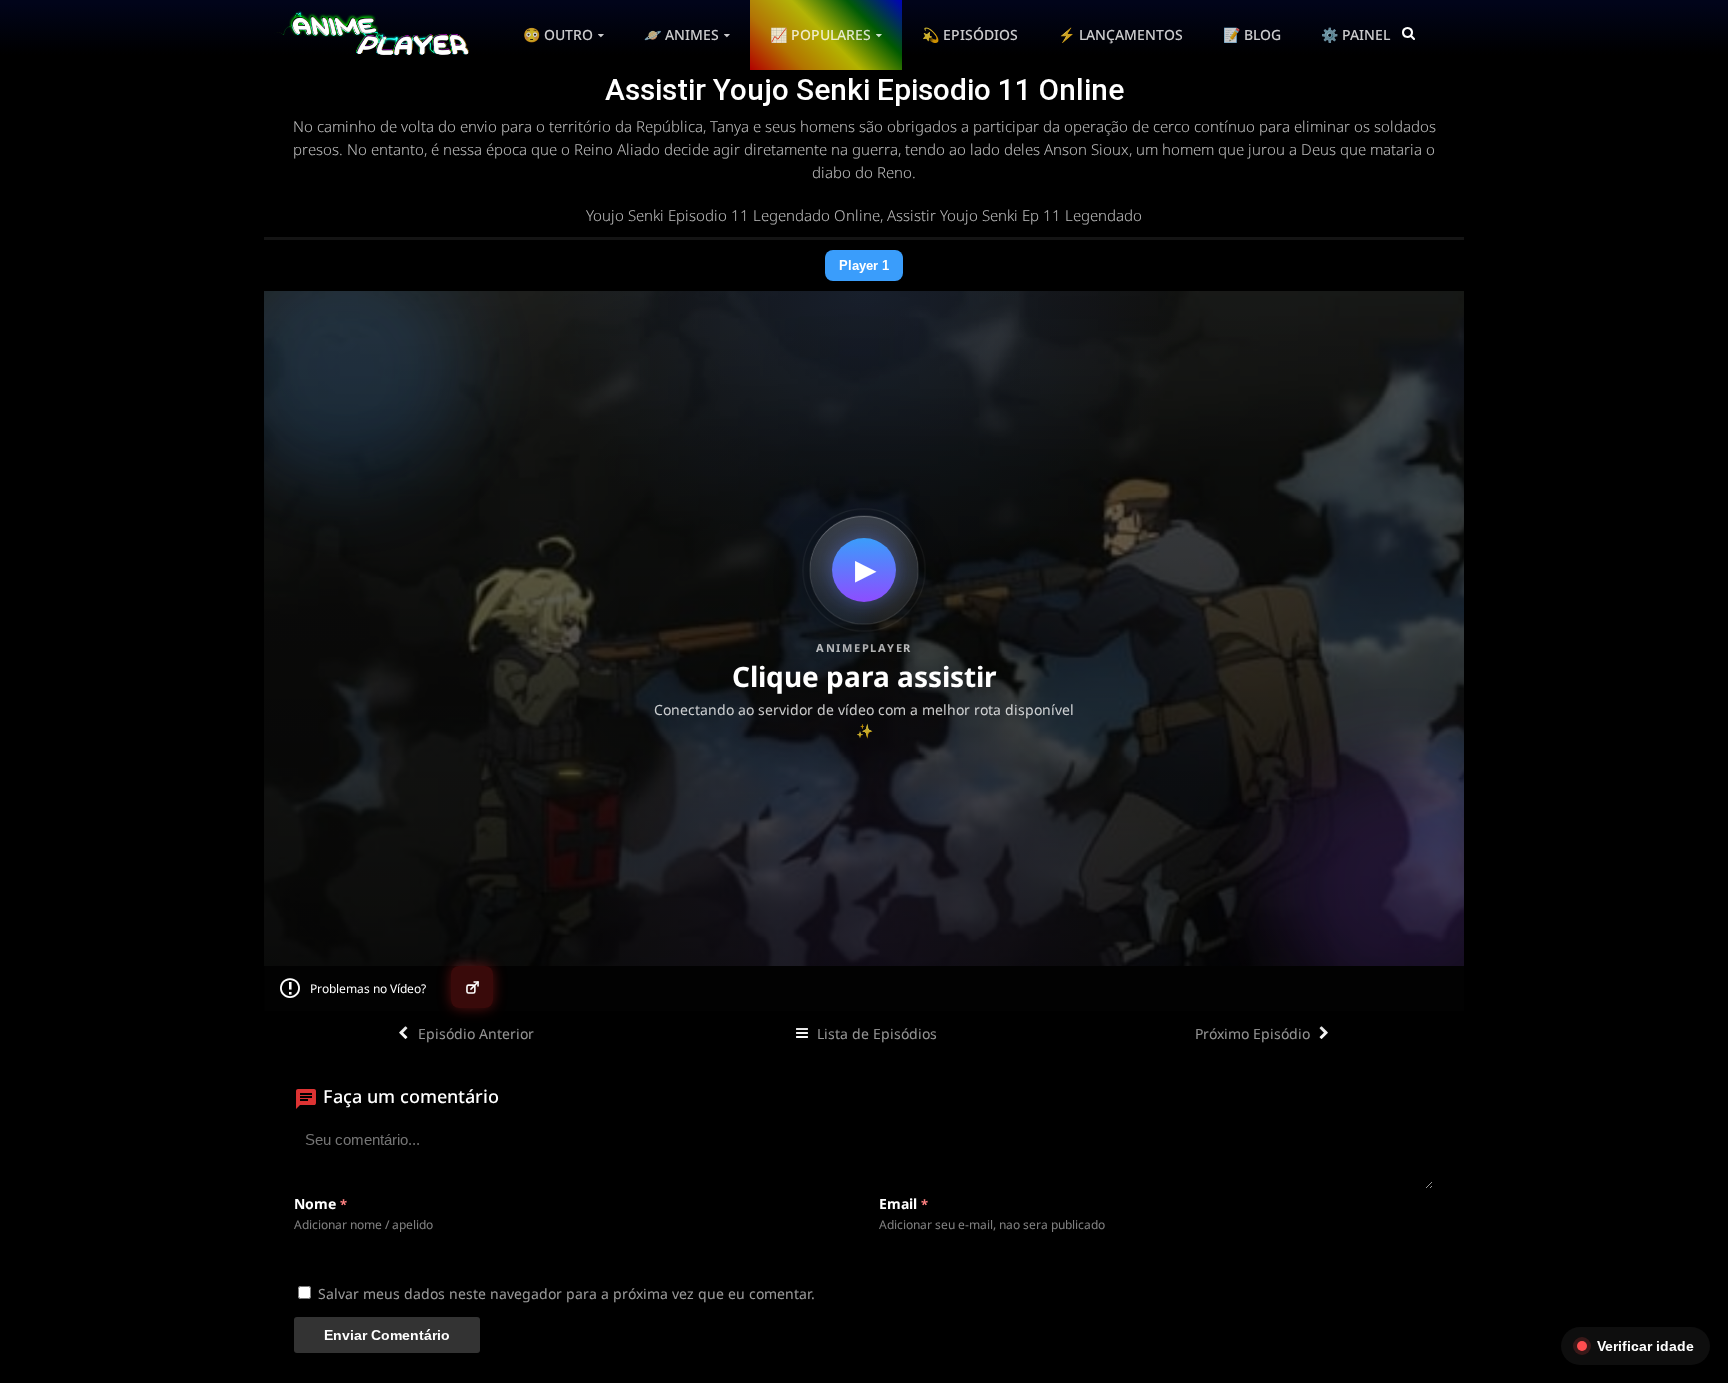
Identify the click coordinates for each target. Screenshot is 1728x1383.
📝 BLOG (1252, 34)
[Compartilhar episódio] (472, 987)
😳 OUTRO (558, 34)
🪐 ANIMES (681, 34)
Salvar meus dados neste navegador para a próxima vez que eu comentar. (566, 1293)
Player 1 (864, 265)
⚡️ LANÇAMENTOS (1120, 34)
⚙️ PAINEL (1355, 34)
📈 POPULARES (820, 34)
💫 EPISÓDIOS (970, 34)
